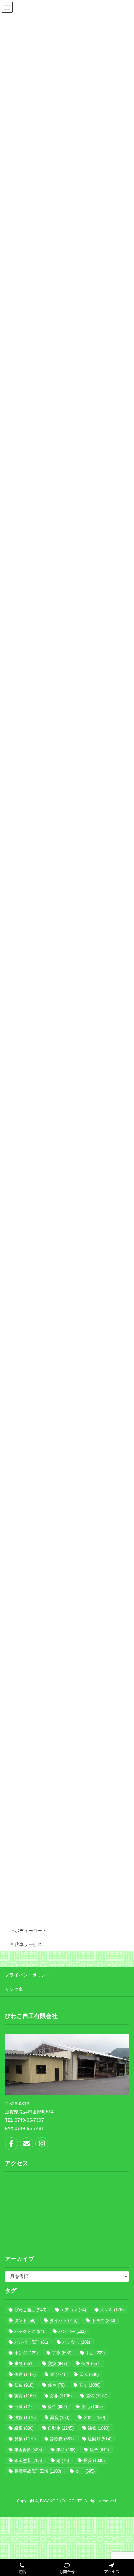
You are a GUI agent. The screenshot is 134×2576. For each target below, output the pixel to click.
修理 (25, 2374)
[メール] (27, 2144)
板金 (57, 2407)
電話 (22, 2572)
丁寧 (62, 2353)
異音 (60, 2417)
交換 (57, 2364)
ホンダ (26, 2353)
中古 (95, 2353)
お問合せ (67, 2572)
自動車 (61, 2428)
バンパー (72, 2331)
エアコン (73, 2310)
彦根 (61, 2396)
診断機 (62, 2439)
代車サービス (28, 1944)
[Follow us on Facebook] (11, 2144)
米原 (94, 2417)
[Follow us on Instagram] (42, 2144)
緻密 (24, 2428)
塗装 (24, 2385)
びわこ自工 (30, 2310)
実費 (25, 2396)
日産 (24, 2407)
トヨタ (103, 2321)
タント (25, 2321)
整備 (97, 2396)
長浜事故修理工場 (38, 2471)
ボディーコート (31, 1931)
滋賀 (25, 2417)
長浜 (94, 2460)
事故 (24, 2364)
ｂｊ (85, 2471)
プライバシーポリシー (28, 1975)
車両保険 (28, 2450)
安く (90, 2385)
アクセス (112, 2572)
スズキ (112, 2310)
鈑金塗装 (28, 2460)
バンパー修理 (31, 2342)
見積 (25, 2439)
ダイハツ (64, 2321)
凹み (89, 2374)
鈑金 (99, 2450)
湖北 (92, 2407)
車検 (66, 2450)
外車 (56, 2385)
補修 (99, 2428)
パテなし (76, 2342)
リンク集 (14, 1989)
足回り (100, 2439)
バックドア (29, 2331)
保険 (91, 2364)
